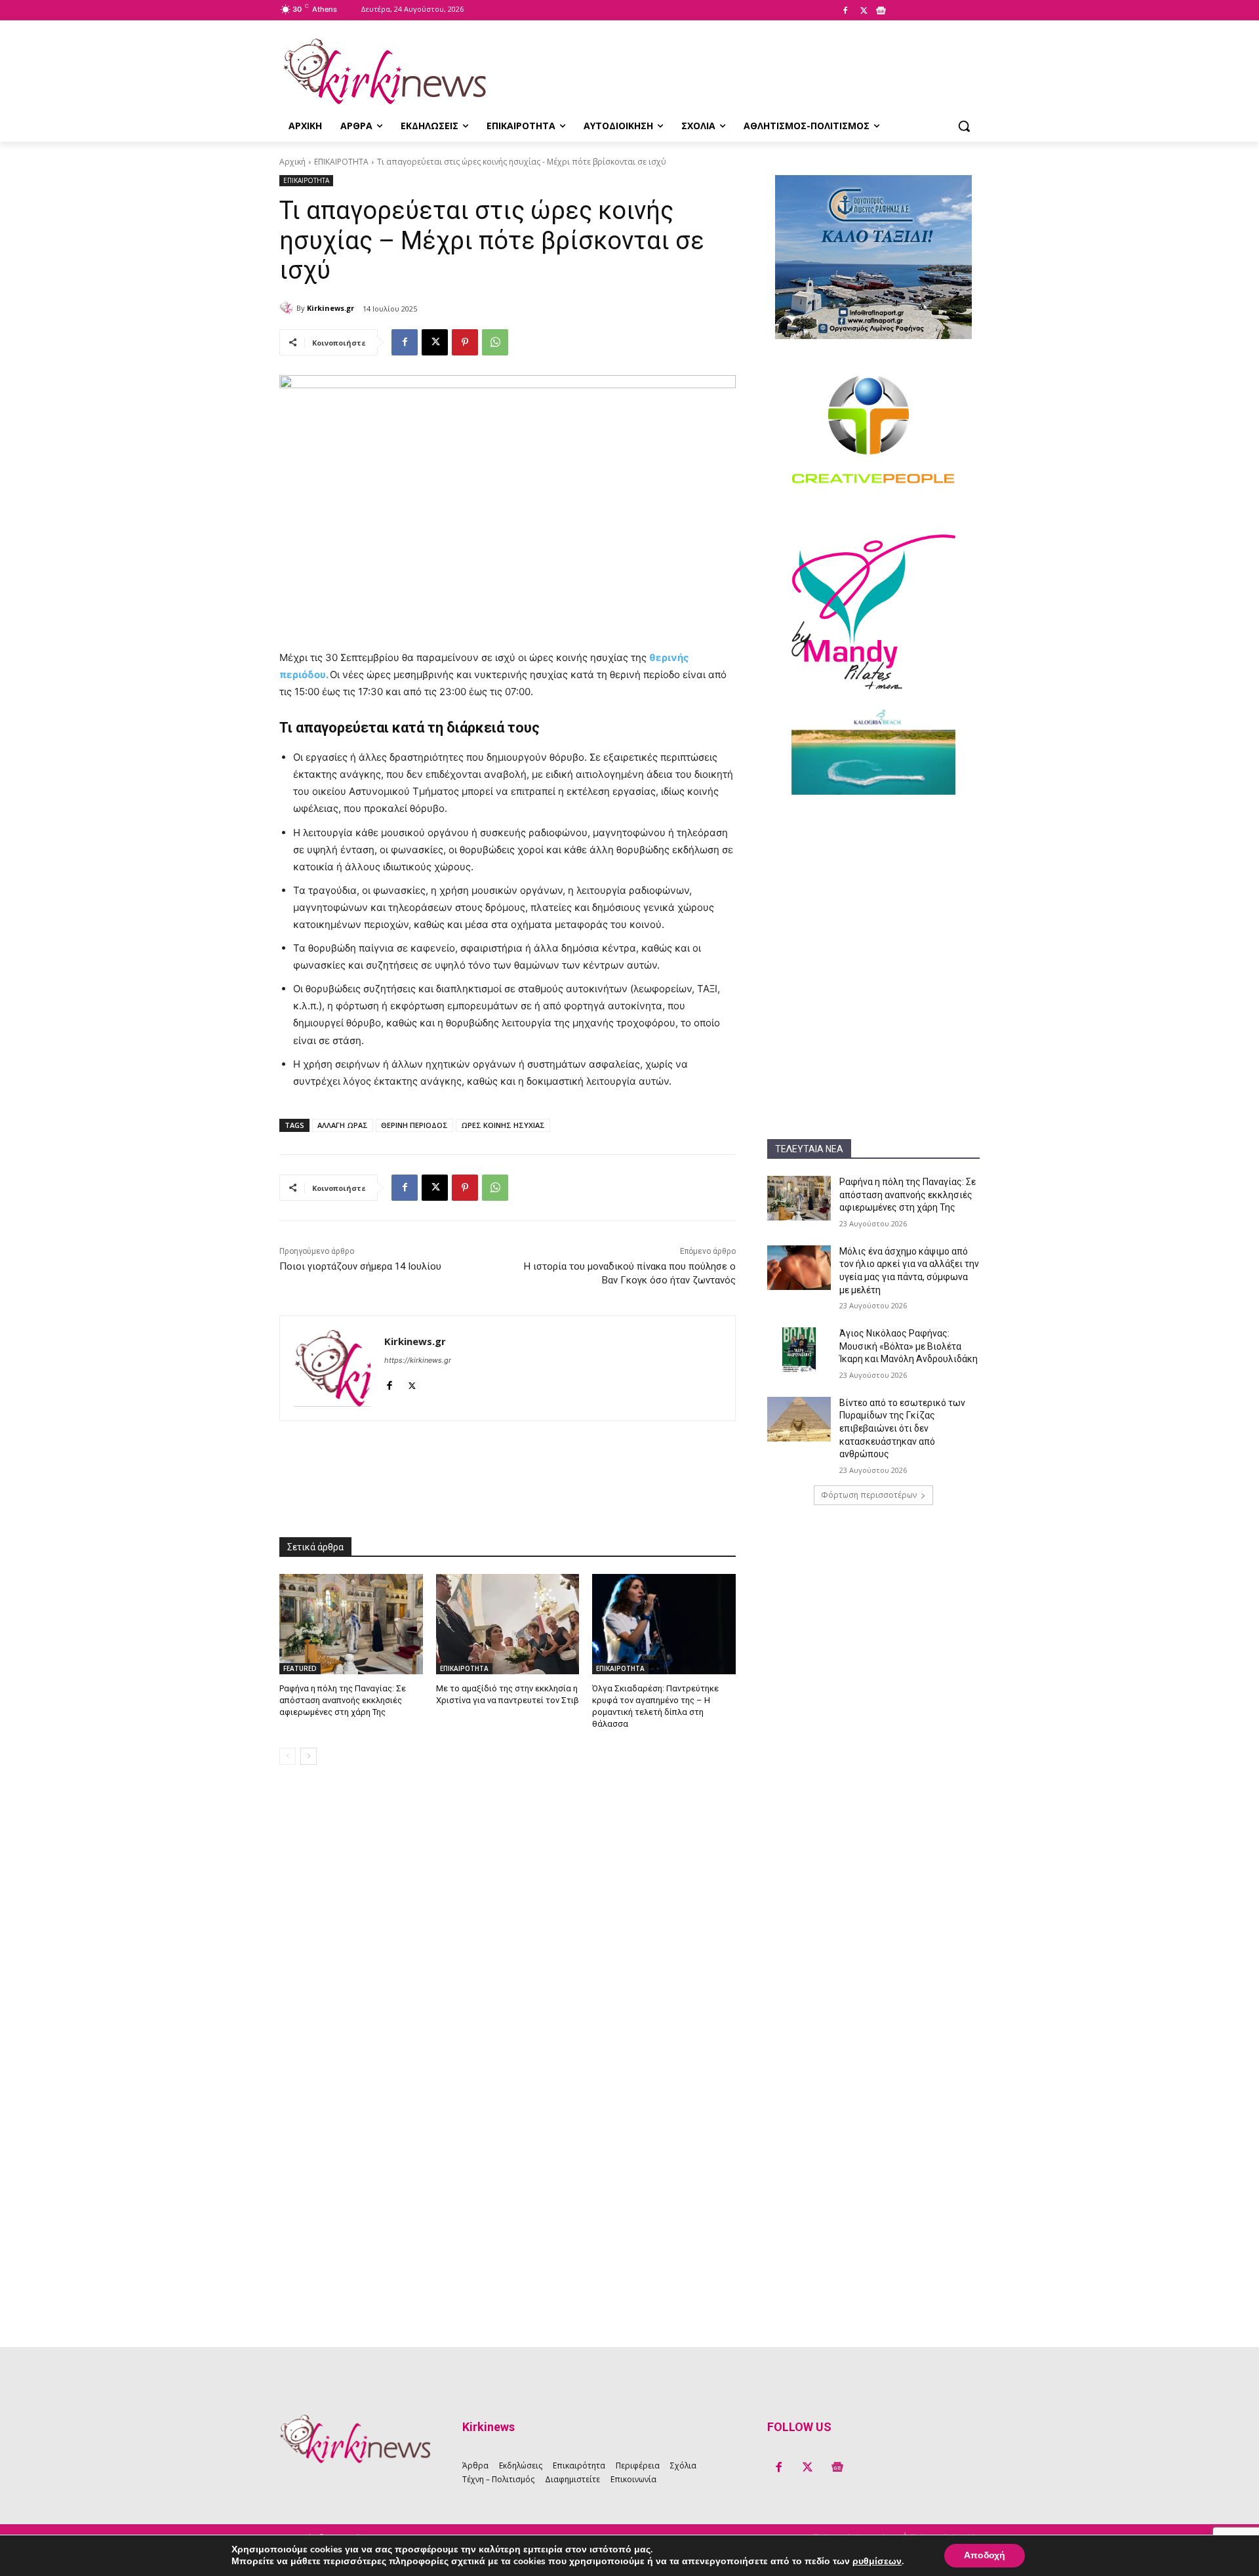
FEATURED (300, 1668)
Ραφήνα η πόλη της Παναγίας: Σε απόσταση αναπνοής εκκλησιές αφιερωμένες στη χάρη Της (908, 1195)
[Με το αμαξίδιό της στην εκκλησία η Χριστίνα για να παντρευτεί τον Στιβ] (508, 1624)
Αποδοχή (985, 2555)
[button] (964, 126)
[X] (864, 11)
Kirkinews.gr (330, 308)
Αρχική (292, 162)
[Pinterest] (465, 342)
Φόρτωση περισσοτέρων (869, 1495)
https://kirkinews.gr (418, 1360)
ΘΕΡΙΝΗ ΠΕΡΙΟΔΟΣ (414, 1125)
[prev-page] (288, 1756)
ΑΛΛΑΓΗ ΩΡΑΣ (343, 1125)
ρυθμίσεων (877, 2562)
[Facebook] (845, 11)
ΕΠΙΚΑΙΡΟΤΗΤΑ (341, 162)
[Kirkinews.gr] (384, 71)
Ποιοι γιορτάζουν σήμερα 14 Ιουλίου (360, 1266)
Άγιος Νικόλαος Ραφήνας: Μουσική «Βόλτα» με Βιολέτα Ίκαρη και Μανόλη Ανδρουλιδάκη (909, 1346)
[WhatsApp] (495, 342)
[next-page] (309, 1756)
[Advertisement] (873, 893)
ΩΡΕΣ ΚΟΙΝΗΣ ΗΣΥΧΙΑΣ (503, 1125)
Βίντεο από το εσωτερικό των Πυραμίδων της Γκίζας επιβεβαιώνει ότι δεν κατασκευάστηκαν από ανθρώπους (902, 1428)
